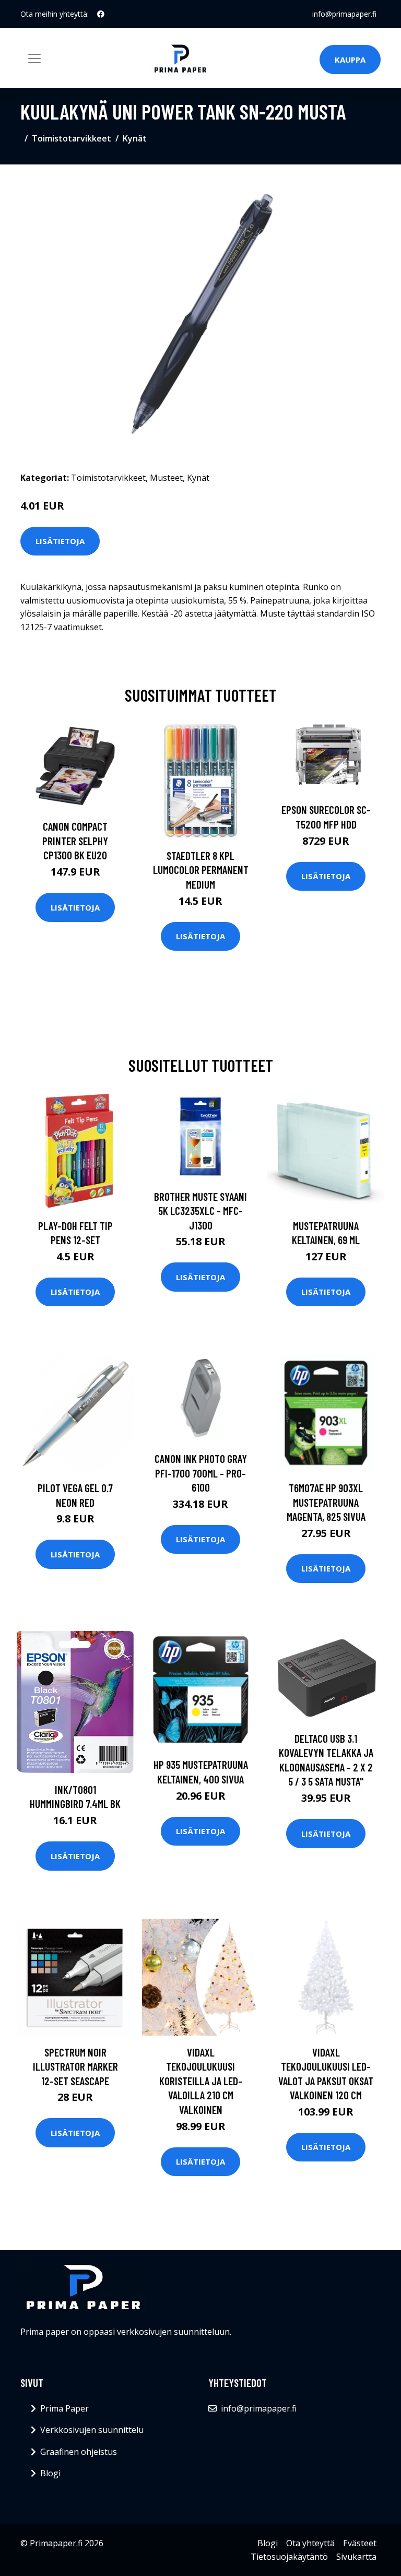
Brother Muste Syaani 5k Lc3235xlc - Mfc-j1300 (200, 1211)
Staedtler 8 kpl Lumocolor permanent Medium (201, 870)
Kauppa (350, 60)
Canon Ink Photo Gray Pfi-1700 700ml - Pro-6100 (201, 1473)
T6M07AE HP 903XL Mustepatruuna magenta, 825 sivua (326, 1502)
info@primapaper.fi (344, 14)
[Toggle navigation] (34, 58)
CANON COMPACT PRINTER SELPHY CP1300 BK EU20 (75, 841)
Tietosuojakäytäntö (289, 2557)
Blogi (50, 2473)
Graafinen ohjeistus (79, 2452)
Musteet (166, 478)
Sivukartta (356, 2557)
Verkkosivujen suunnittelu (92, 2430)
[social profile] (101, 14)
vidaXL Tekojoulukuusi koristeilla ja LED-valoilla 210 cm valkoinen (201, 2081)
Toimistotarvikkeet (72, 138)
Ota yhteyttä (310, 2543)
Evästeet (360, 2543)
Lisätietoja (60, 541)
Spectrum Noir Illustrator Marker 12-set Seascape (75, 2066)
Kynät (135, 138)
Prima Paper (64, 2408)
